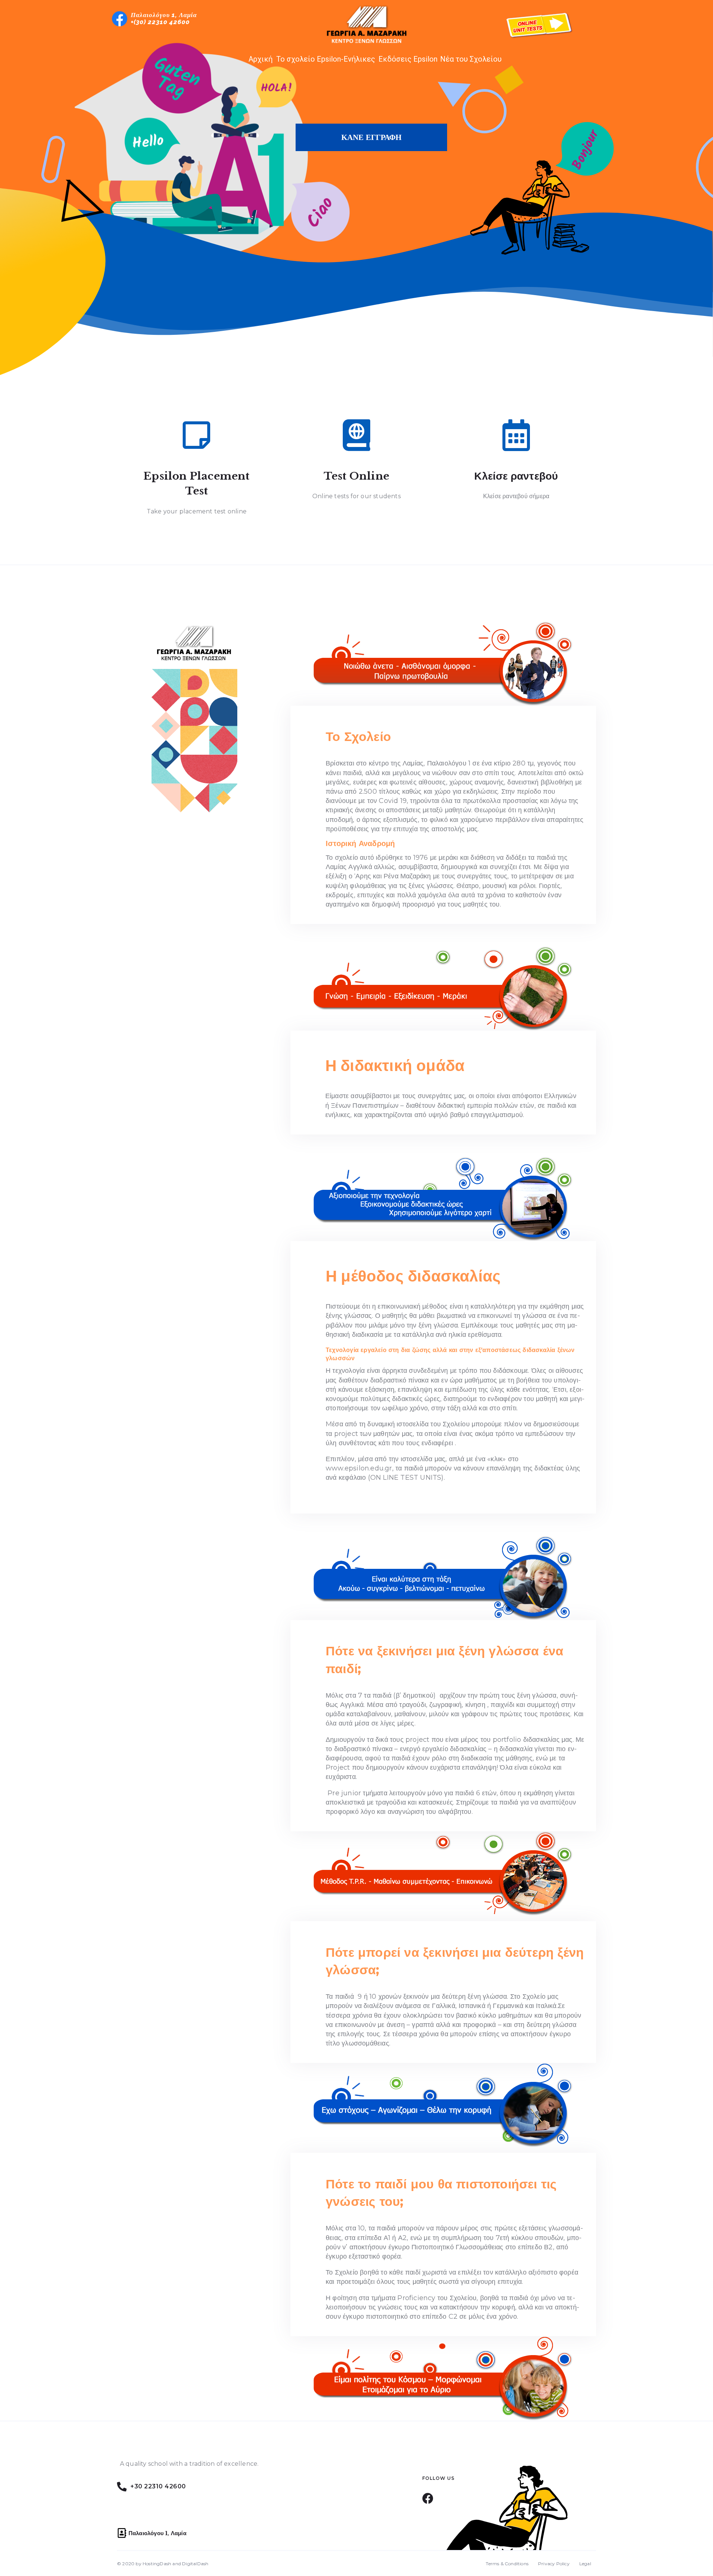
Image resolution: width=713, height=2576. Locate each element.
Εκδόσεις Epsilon (408, 59)
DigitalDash (195, 2564)
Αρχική (261, 59)
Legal (585, 2564)
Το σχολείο (296, 59)
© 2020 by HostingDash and (149, 2564)
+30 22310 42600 (158, 2486)
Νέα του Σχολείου (471, 59)
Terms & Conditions (507, 2564)
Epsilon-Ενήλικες (346, 59)
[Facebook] (428, 2498)
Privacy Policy (554, 2564)
